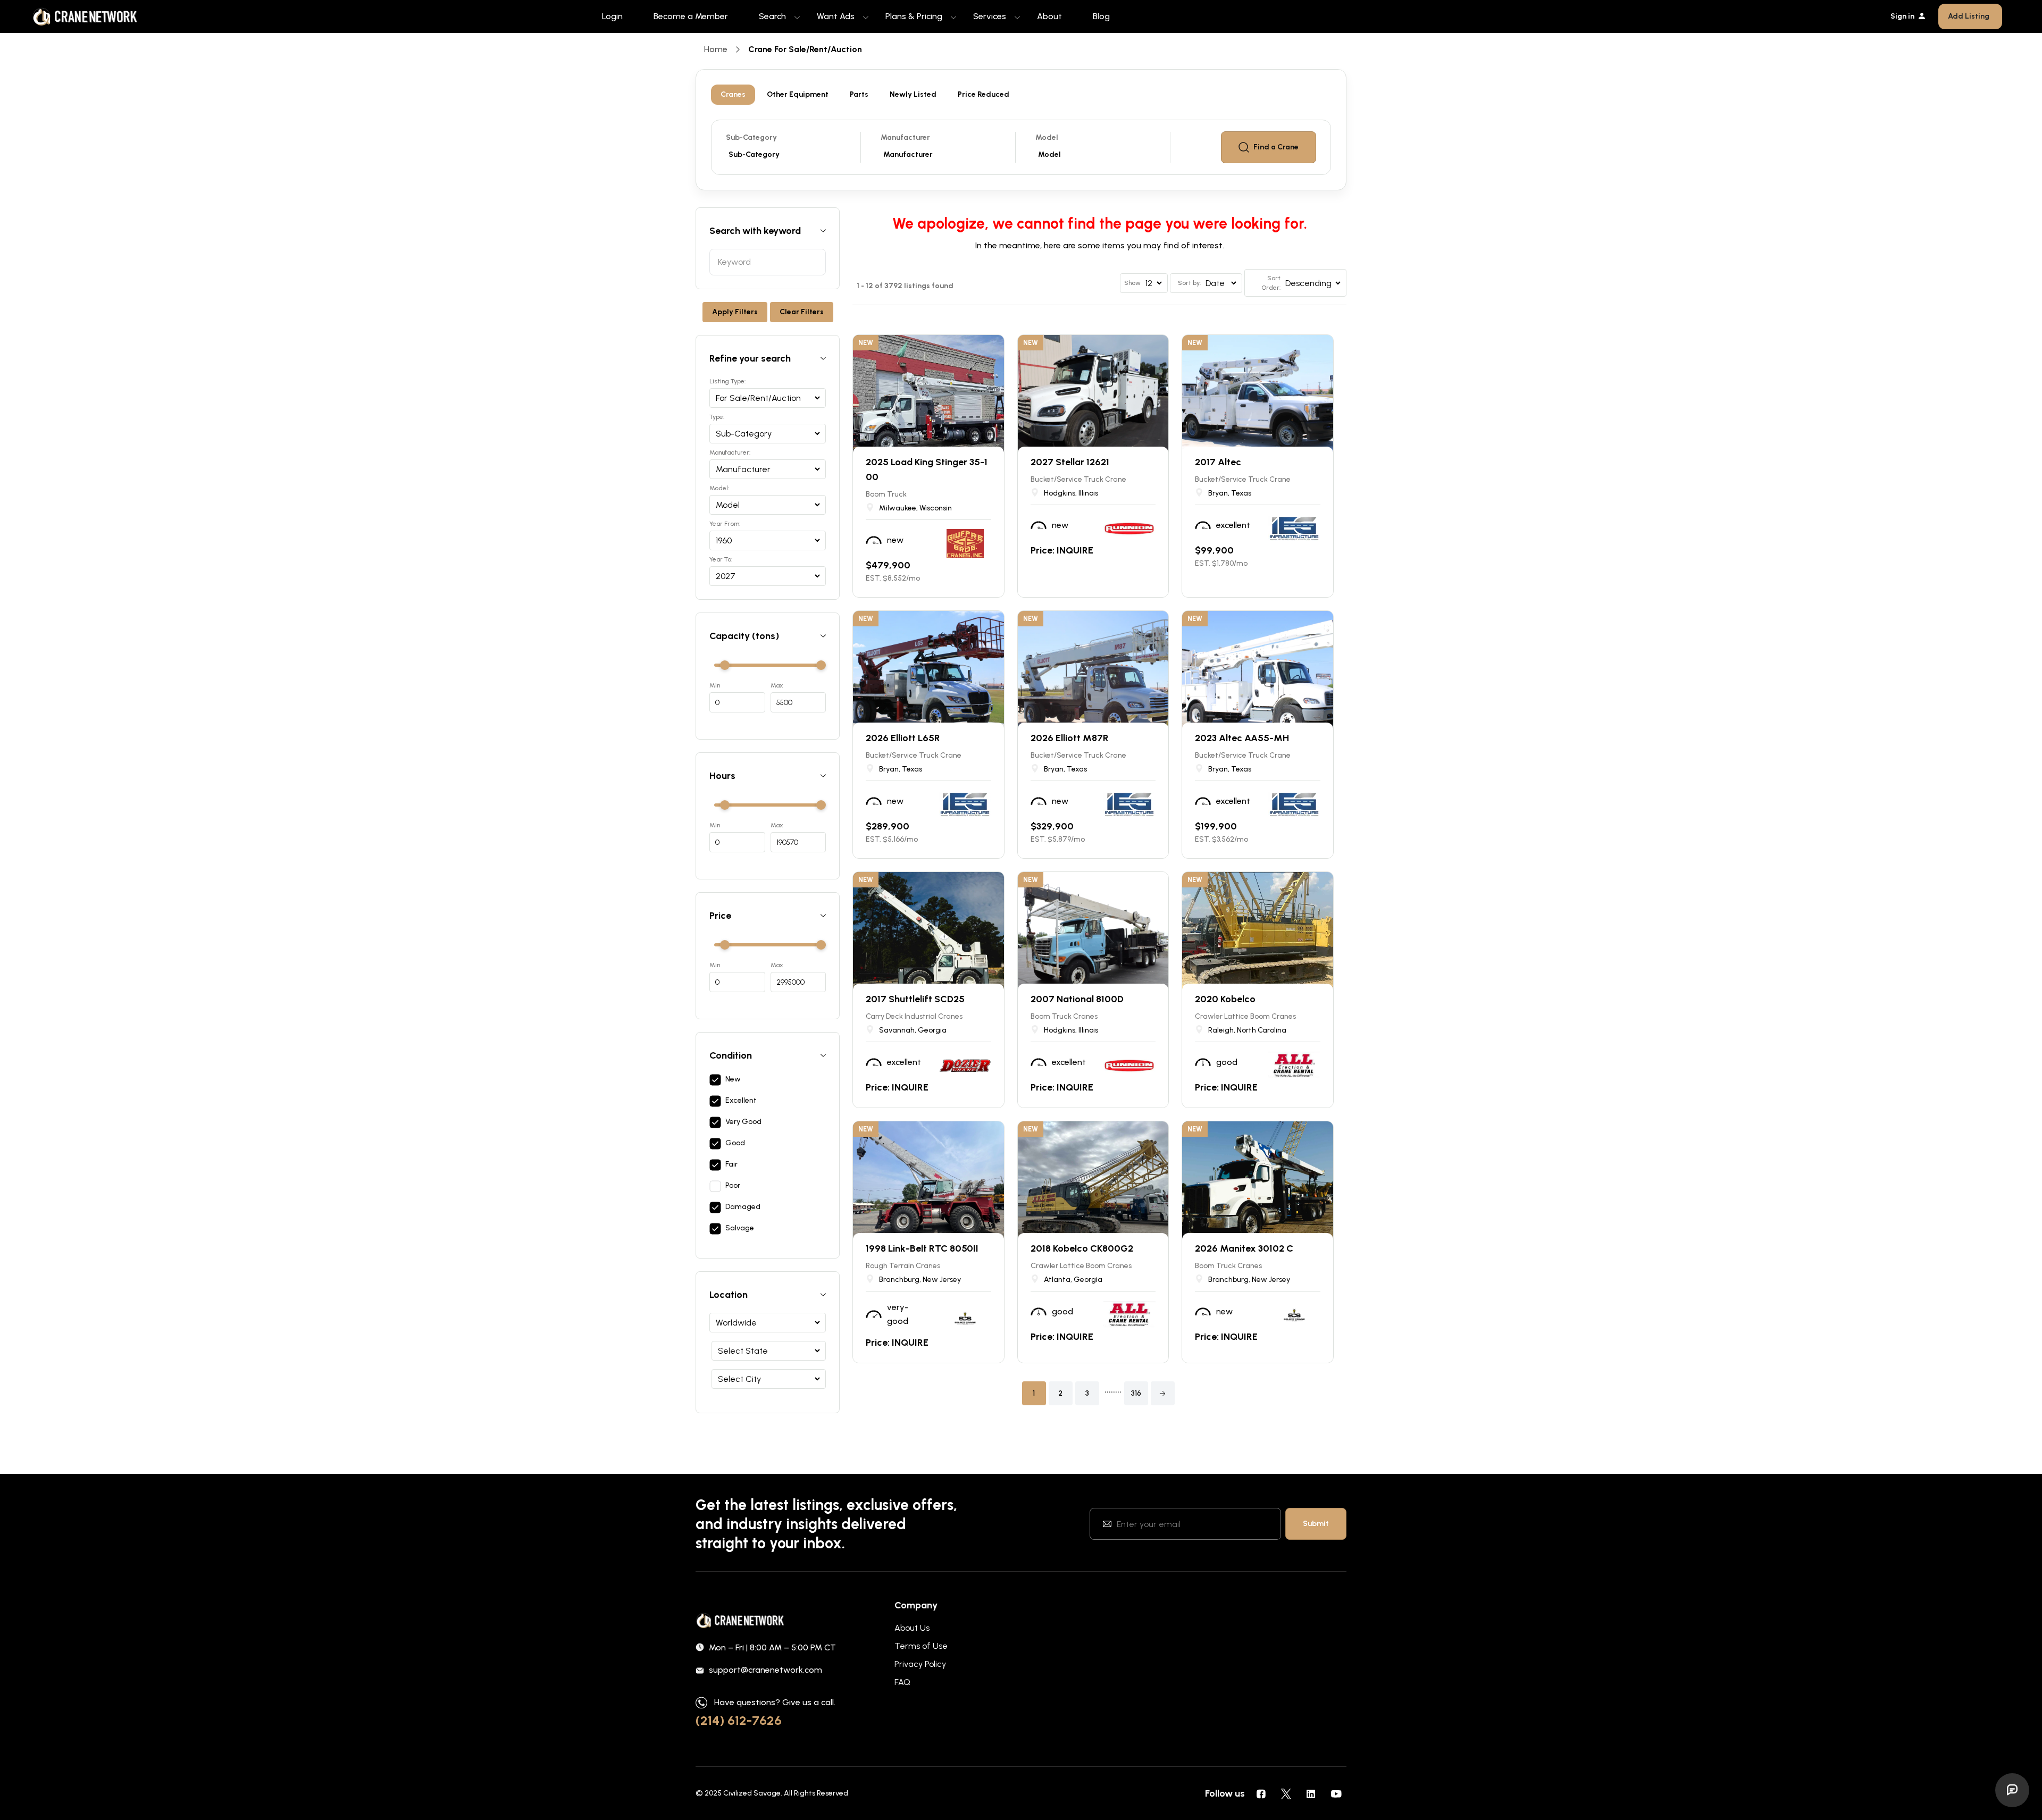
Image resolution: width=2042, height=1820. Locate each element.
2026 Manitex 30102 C (1244, 1248)
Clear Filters (802, 312)
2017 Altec (1218, 462)
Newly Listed (913, 94)
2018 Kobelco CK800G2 (1082, 1248)
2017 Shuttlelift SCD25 (915, 999)
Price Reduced (984, 94)
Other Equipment (798, 94)
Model (1047, 137)
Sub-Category (751, 137)
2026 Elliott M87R (1070, 738)
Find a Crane (1276, 147)
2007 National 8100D (1077, 999)
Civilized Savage (752, 1793)
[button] (1163, 1393)
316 (1136, 1393)
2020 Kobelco (1225, 999)
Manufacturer (905, 137)
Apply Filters (735, 312)
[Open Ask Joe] (2012, 1790)
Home (716, 49)
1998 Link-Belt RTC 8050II (922, 1248)
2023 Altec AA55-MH (1242, 738)
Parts (859, 94)
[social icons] (1261, 1793)
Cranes (733, 94)
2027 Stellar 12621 (1070, 462)
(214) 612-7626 (739, 1720)
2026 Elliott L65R (903, 738)
